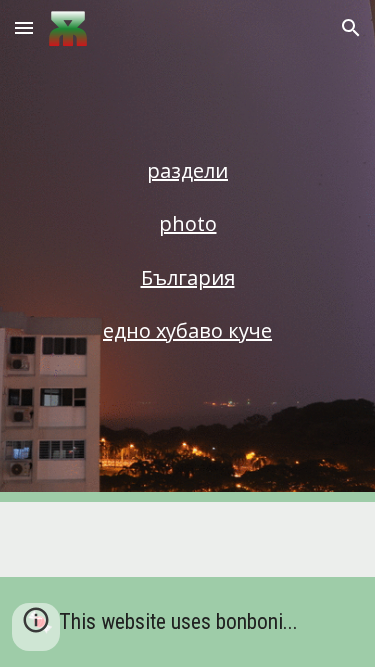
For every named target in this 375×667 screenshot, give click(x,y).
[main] (188, 170)
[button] (24, 27)
